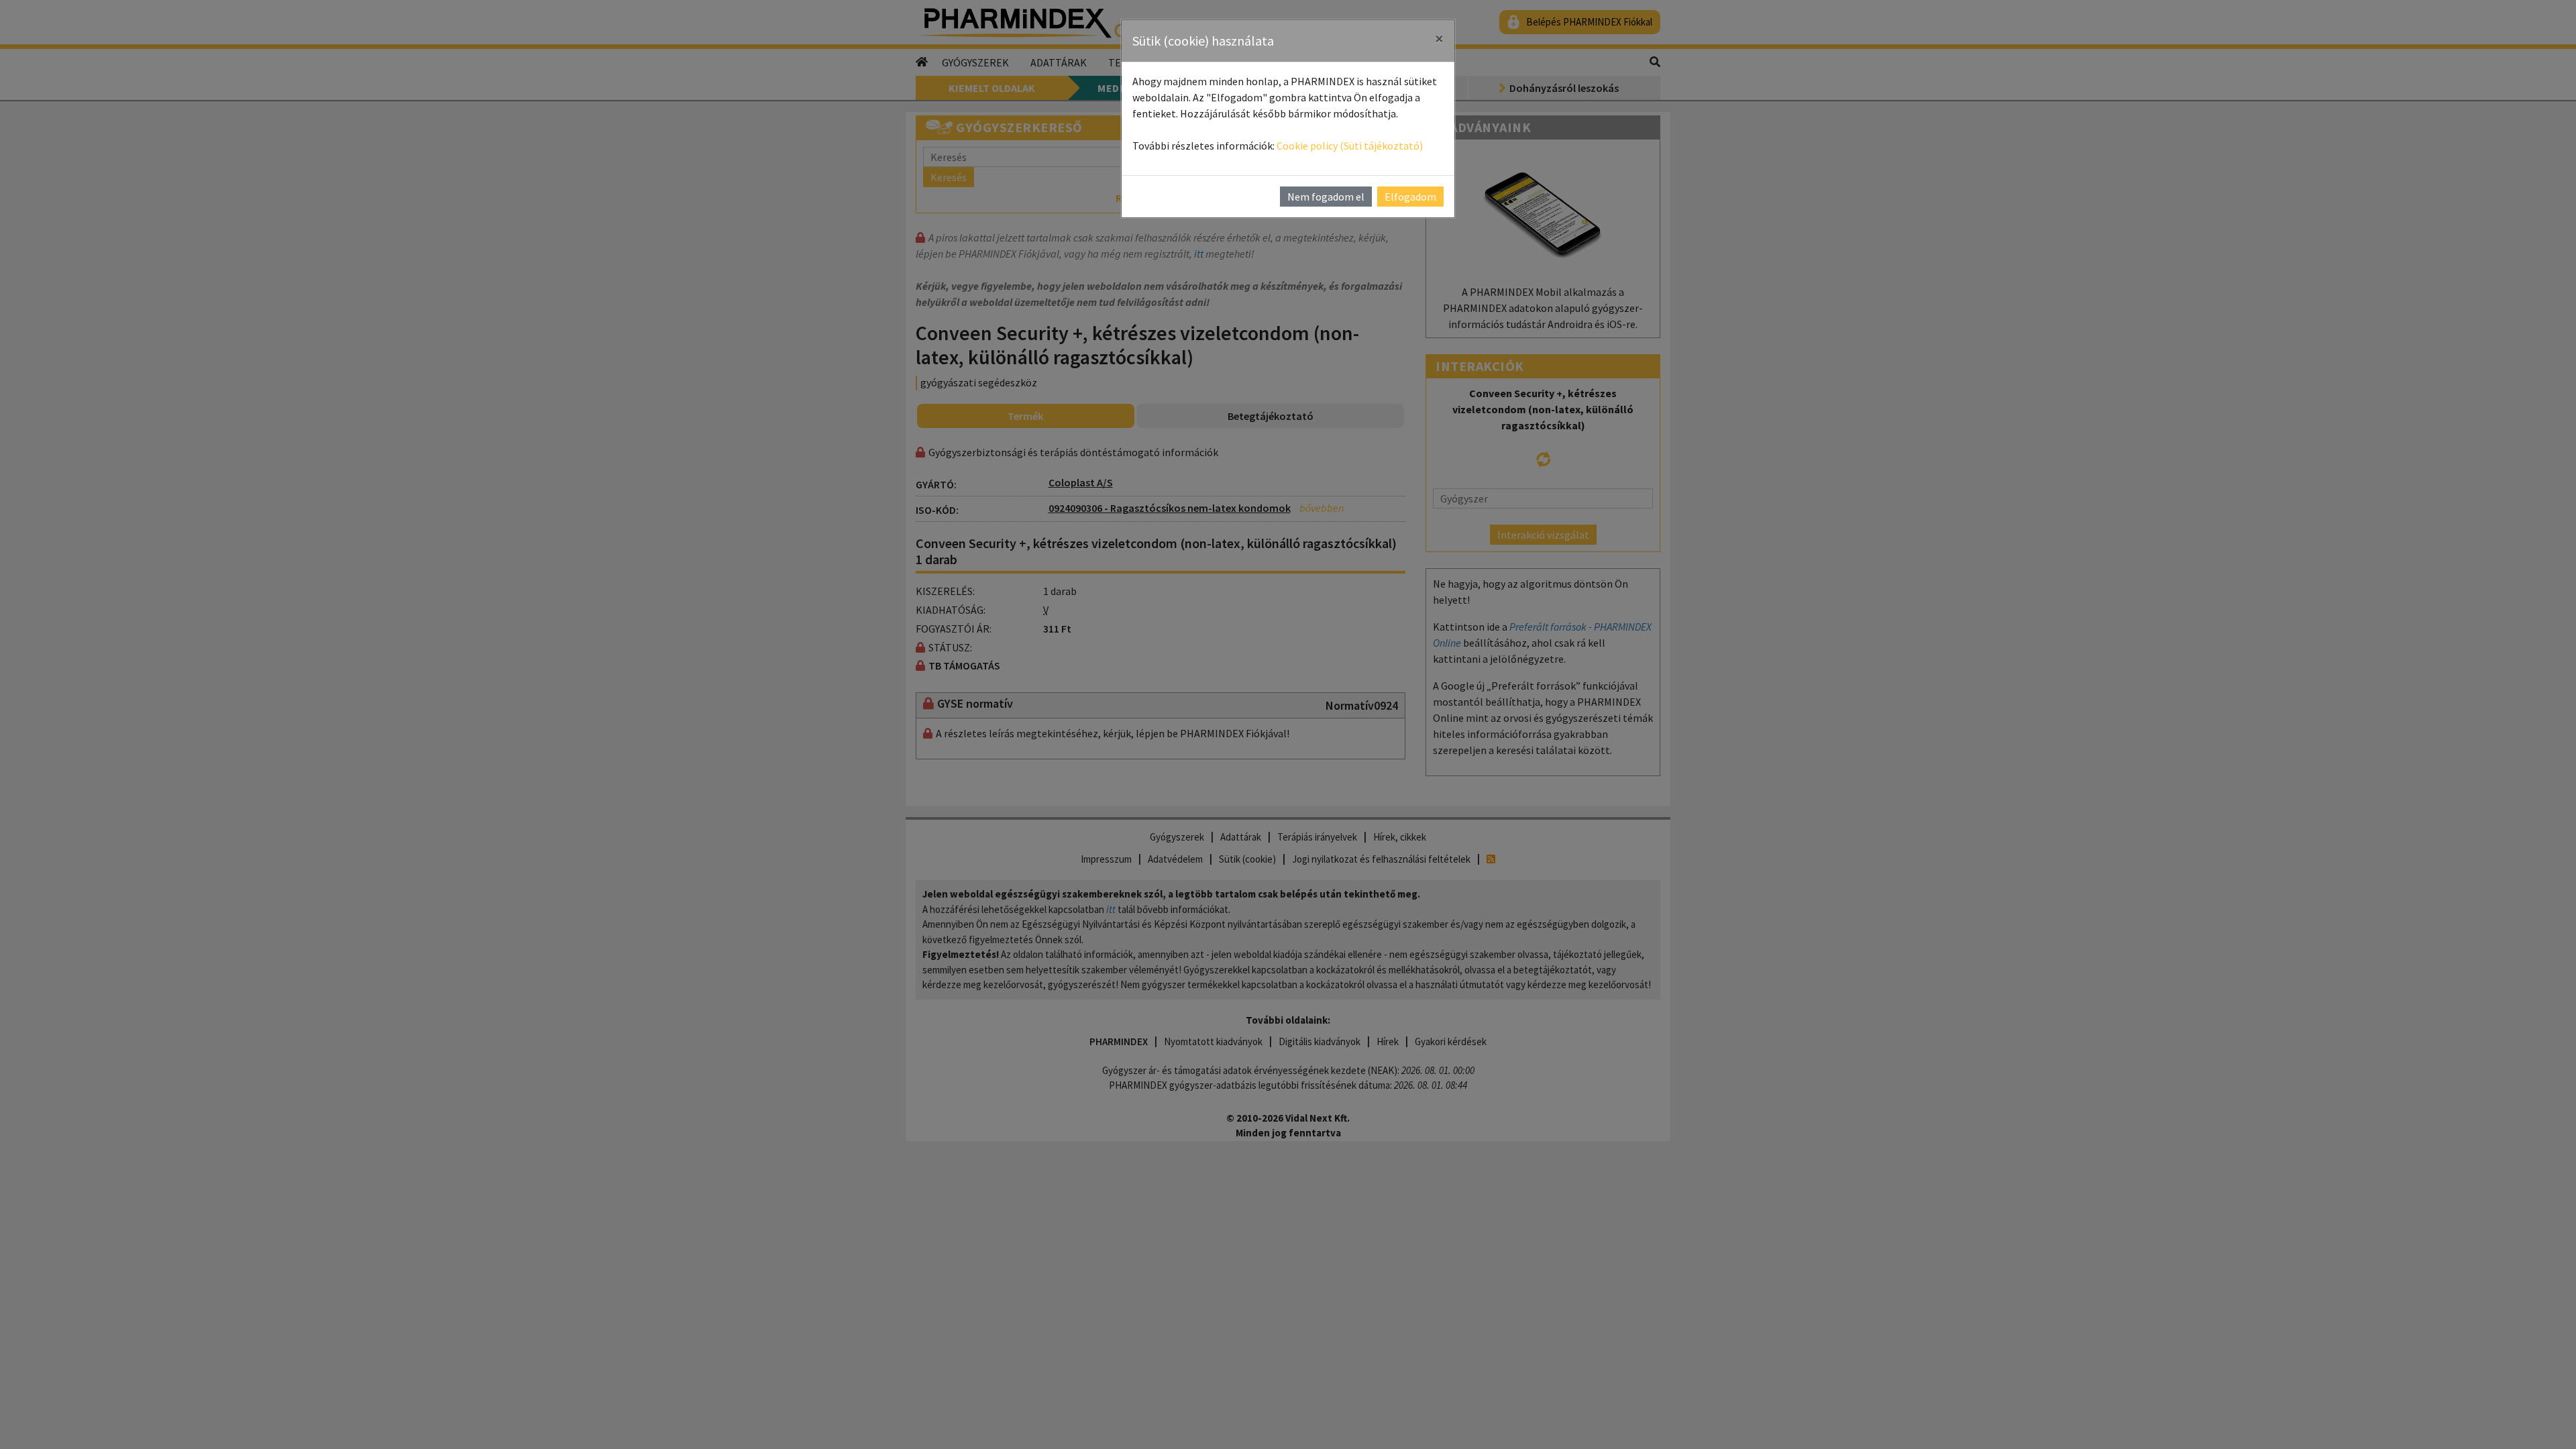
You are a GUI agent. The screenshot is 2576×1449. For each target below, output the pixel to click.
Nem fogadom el (1326, 197)
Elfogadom (1410, 197)
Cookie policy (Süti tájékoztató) (1350, 146)
